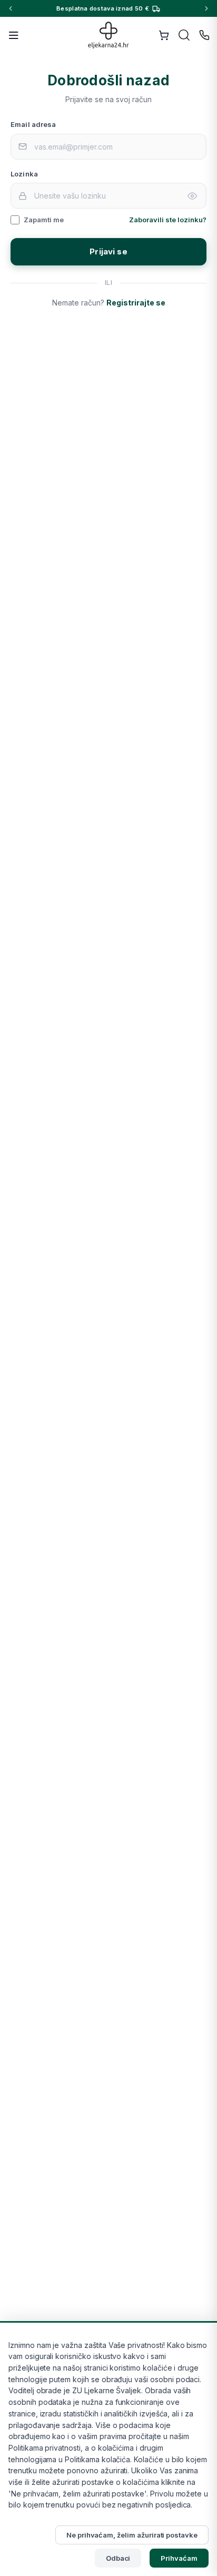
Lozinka (24, 174)
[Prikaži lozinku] (192, 196)
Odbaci (118, 2558)
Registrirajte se (136, 303)
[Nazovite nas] (204, 35)
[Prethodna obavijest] (11, 8)
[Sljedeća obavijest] (206, 8)
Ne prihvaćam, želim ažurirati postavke (132, 2535)
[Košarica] (164, 35)
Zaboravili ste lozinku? (168, 220)
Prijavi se (108, 251)
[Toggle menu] (14, 35)
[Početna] (109, 35)
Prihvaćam (179, 2558)
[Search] (184, 35)
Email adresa (33, 124)
